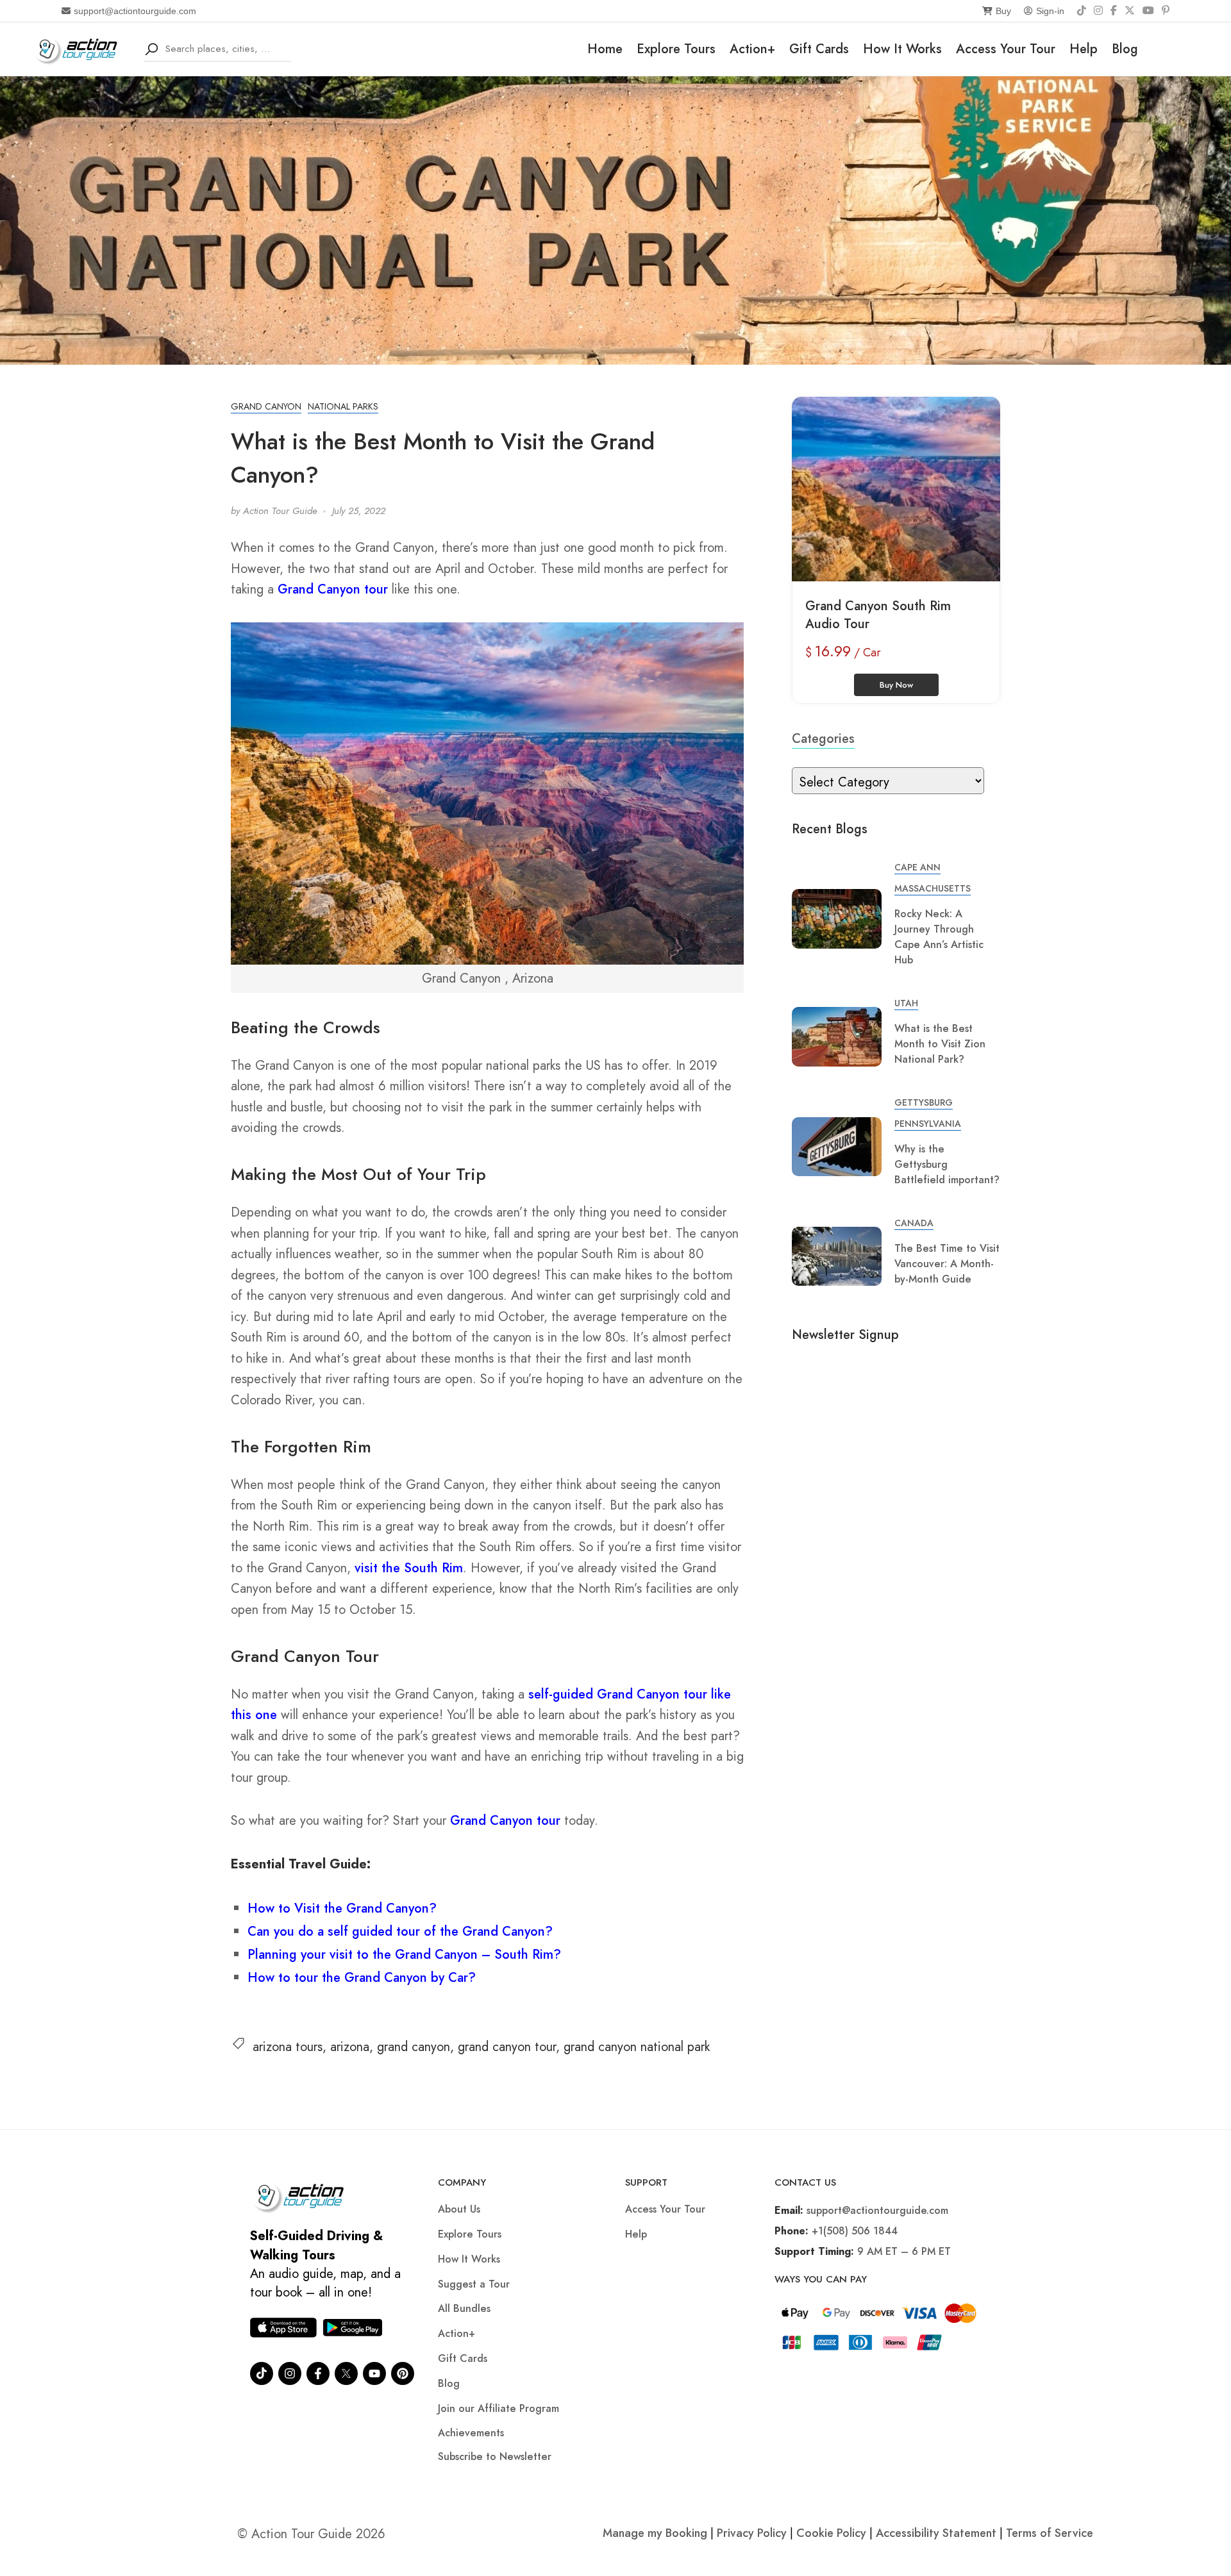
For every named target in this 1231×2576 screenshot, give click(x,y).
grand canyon (414, 2047)
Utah (906, 1003)
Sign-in (1050, 11)
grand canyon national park (637, 2047)
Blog (1125, 49)
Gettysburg (924, 1102)
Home (605, 49)
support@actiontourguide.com (135, 11)
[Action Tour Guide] (80, 48)
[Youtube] (374, 2373)
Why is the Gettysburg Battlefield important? (947, 1164)
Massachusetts (933, 888)
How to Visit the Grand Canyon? (342, 1908)
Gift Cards (819, 49)
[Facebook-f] (318, 2373)
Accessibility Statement (936, 2533)
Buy (1003, 11)
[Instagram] (1098, 11)
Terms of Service (1050, 2533)
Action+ (752, 49)
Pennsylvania (928, 1124)
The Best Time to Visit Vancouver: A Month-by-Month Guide (947, 1264)
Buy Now (896, 685)
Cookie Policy (831, 2533)
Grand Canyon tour (333, 589)
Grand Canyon (266, 406)
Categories (823, 739)
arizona (350, 2047)
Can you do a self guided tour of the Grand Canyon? (400, 1932)
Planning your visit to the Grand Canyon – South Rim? (404, 1955)
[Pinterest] (1166, 11)
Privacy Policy (752, 2533)
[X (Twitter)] (1130, 11)
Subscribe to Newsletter (495, 2456)
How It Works (902, 49)
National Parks (343, 406)
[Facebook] (1114, 11)
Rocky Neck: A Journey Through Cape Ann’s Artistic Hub (939, 937)
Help (1084, 49)
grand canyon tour (507, 2047)
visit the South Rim (409, 1568)
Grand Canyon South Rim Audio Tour (878, 615)
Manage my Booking (657, 2533)
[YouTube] (1148, 11)
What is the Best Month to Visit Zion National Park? (940, 1044)
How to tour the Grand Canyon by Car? (362, 1978)
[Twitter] (346, 2373)
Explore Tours (676, 49)
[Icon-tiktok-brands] (262, 2373)
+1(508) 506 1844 (855, 2231)
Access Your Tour (1006, 49)
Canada (914, 1223)
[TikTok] (1082, 11)
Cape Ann (917, 867)
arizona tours (288, 2047)
